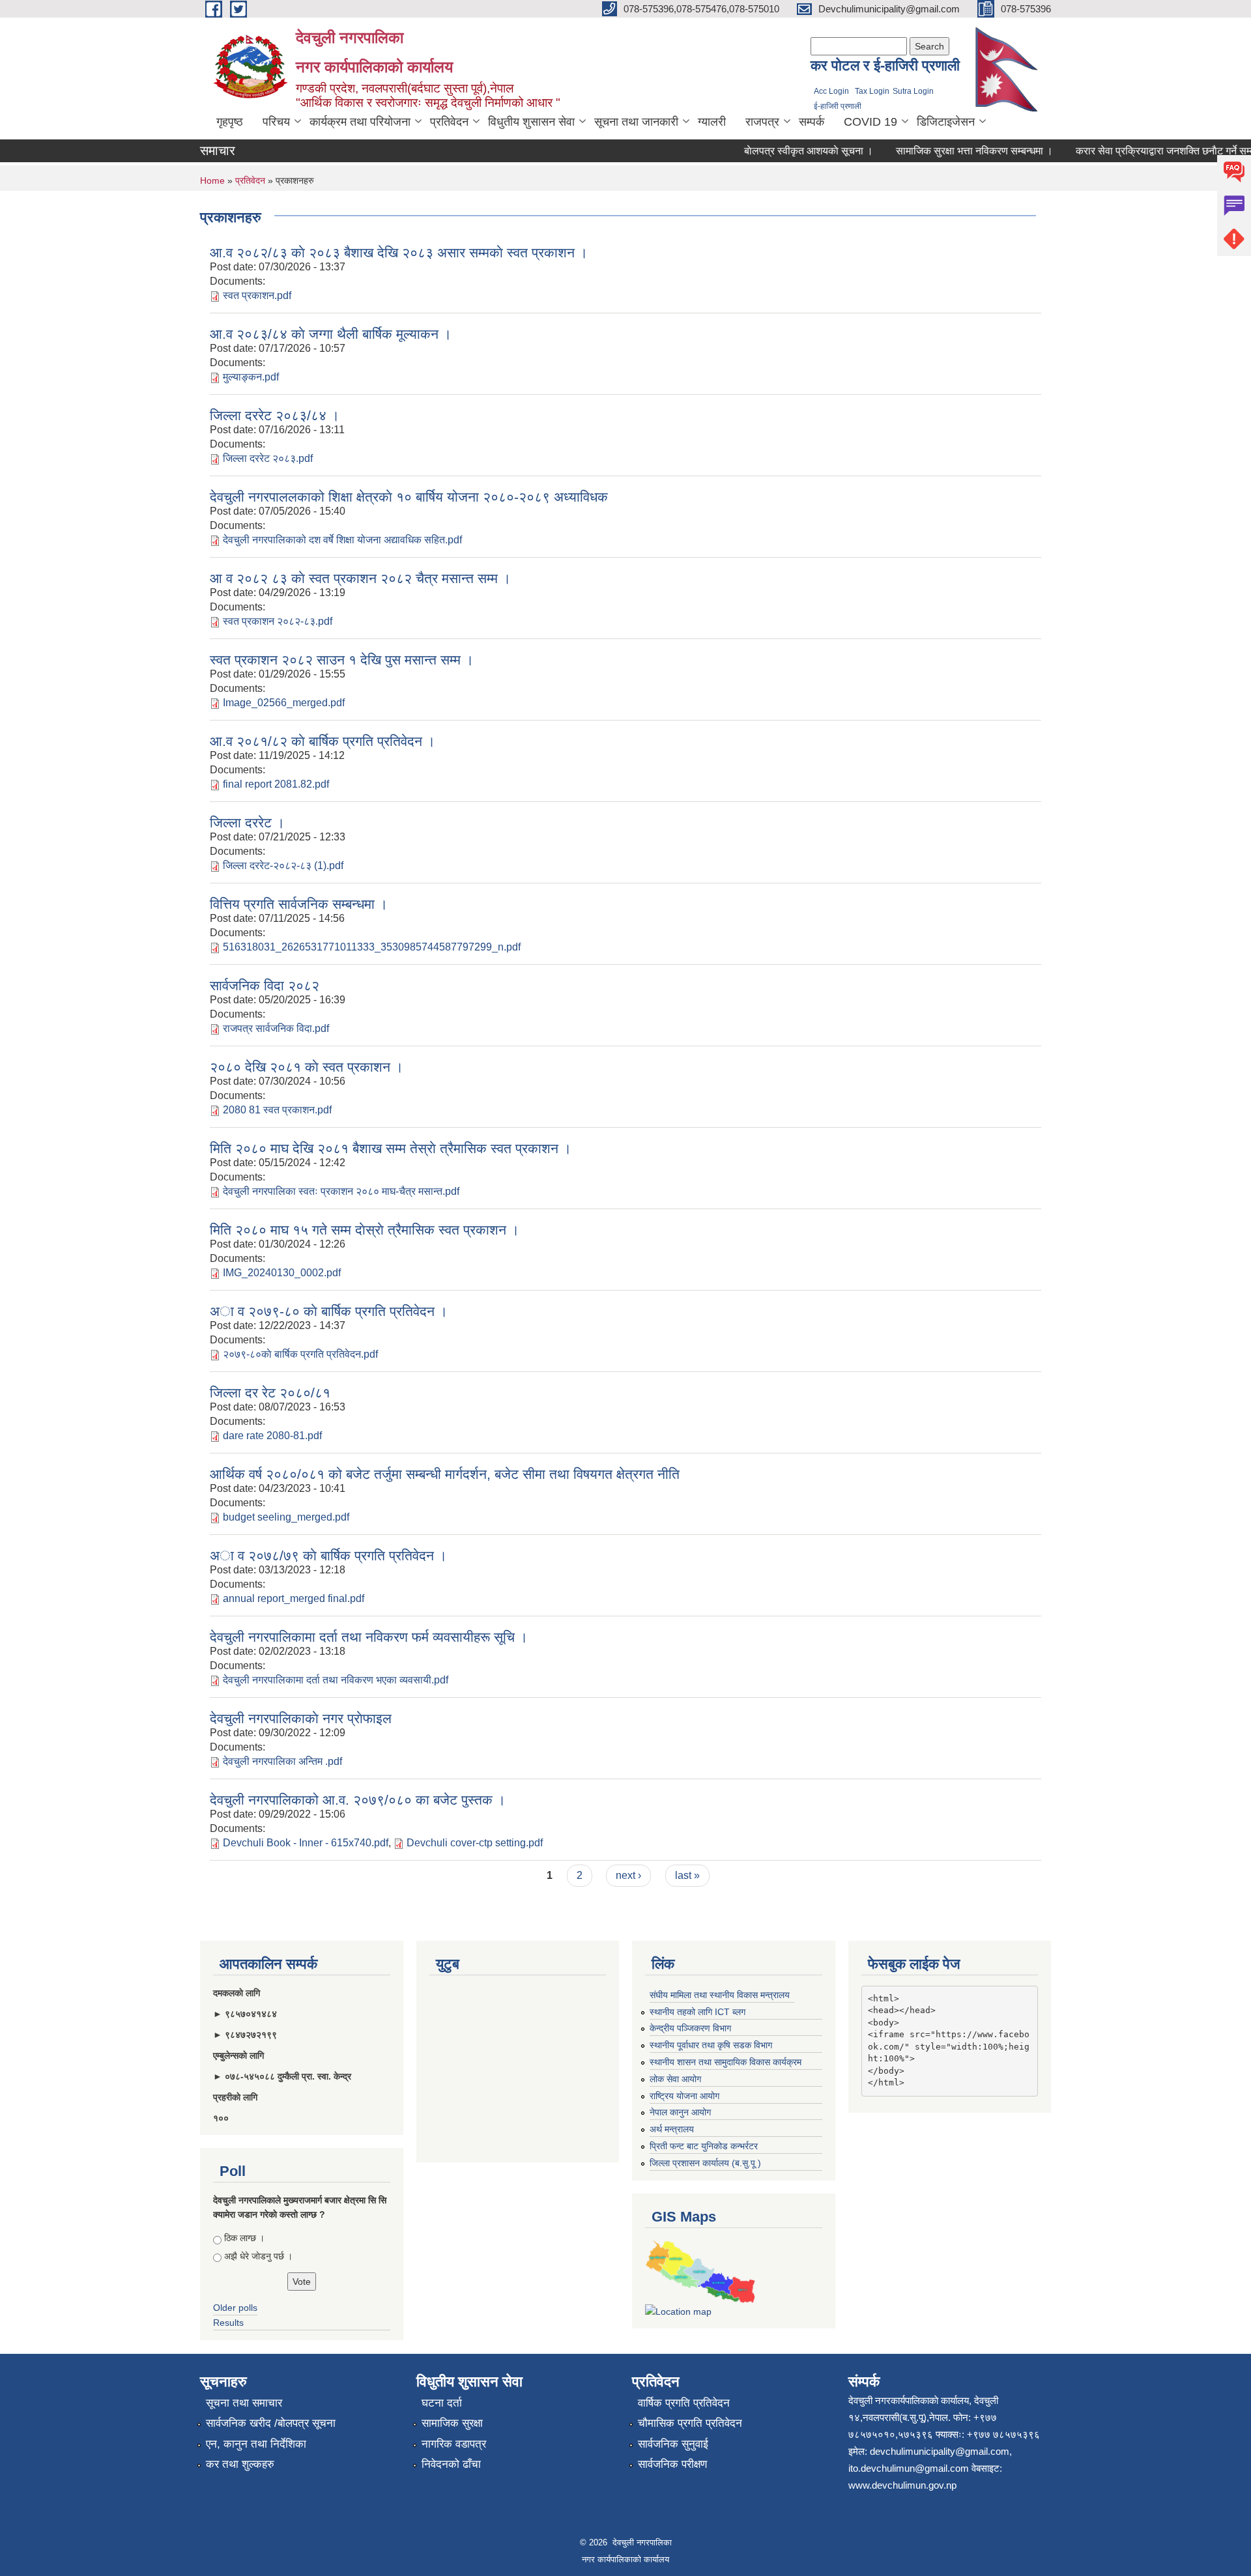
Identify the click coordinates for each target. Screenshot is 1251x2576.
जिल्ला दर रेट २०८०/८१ (270, 1393)
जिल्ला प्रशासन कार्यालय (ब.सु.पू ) (705, 2163)
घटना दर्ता (442, 2403)
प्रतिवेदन (449, 122)
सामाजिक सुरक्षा (452, 2423)
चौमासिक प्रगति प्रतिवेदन (690, 2423)
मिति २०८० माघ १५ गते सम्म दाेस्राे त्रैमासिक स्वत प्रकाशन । (365, 1230)
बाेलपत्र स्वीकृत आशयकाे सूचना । (782, 151)
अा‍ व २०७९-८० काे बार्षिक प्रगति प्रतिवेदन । (329, 1311)
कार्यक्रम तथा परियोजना (360, 122)
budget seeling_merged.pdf (286, 1517)
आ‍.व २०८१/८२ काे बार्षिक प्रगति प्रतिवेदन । (323, 741)
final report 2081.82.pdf (276, 784)
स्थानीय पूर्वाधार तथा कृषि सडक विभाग (711, 2045)
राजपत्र (762, 122)
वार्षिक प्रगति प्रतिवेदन (684, 2403)
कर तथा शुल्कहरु (240, 2464)
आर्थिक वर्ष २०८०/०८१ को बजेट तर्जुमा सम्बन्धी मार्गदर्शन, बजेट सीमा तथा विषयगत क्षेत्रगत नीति (445, 1474)
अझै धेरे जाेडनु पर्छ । (258, 2256)
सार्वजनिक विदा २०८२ (265, 985)
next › (628, 1875)
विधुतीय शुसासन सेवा (531, 122)
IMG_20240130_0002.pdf (282, 1273)
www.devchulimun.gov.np (902, 2485)
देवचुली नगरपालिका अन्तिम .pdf (282, 1761)
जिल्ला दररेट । (247, 823)
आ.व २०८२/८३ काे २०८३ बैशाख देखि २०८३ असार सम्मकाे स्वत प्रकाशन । (399, 252)
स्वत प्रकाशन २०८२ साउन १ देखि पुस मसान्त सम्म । (342, 660)
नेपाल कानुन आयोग (680, 2112)
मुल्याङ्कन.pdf (251, 377)
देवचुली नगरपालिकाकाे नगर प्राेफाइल (301, 1718)
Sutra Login (913, 91)
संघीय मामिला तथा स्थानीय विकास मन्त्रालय (720, 1995)
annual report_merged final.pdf (294, 1598)
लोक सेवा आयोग (675, 2079)
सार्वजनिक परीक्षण (672, 2464)
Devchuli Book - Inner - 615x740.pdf (306, 1843)
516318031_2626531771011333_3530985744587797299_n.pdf (372, 947)
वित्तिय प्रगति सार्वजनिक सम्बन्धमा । (299, 904)
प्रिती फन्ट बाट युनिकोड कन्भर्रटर (704, 2146)
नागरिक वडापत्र (454, 2444)
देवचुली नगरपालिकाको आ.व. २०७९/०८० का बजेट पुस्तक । (358, 1800)
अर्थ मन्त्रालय (672, 2129)
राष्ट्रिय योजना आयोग (684, 2096)
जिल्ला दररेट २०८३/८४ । (275, 415)
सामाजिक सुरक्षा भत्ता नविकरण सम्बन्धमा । (948, 151)
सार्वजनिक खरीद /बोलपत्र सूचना (271, 2423)
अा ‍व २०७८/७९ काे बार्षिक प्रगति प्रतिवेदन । (328, 1555)
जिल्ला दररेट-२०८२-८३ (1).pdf (283, 866)
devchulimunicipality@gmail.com (940, 2451)
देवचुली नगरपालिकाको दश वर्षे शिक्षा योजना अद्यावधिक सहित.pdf (342, 540)
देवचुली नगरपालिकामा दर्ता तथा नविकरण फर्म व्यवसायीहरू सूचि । (369, 1637)
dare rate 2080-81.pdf (272, 1436)
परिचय (276, 122)
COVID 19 (870, 122)
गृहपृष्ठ (230, 122)
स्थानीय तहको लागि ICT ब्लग (697, 2012)
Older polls (235, 2308)
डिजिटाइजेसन (946, 122)
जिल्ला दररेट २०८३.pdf (268, 458)
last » (687, 1875)
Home (212, 180)
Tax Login (872, 91)
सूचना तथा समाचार (244, 2403)
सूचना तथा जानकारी (636, 122)
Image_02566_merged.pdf (284, 703)
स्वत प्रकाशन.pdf (257, 295)
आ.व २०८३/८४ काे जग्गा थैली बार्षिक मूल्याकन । (331, 334)
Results (228, 2323)
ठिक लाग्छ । (244, 2238)
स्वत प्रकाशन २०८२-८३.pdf (278, 621)
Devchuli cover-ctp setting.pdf (475, 1843)
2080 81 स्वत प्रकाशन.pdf (277, 1110)
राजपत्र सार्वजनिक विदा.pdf (276, 1028)
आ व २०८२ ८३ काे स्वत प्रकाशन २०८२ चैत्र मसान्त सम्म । (360, 578)
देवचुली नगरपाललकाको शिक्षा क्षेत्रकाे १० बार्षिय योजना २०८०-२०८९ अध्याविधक (409, 497)
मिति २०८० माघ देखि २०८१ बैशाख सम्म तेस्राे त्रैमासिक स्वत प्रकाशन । (391, 1148)
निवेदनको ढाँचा (451, 2464)
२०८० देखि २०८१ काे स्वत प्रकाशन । (307, 1067)
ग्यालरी (712, 122)
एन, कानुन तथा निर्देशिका (256, 2444)
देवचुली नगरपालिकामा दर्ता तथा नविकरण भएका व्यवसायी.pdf (336, 1680)
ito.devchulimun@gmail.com (909, 2468)
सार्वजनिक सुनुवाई (673, 2444)
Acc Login (831, 91)
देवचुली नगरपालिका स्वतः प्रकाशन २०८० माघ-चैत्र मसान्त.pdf (341, 1191)
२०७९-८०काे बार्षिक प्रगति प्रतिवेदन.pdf (300, 1354)
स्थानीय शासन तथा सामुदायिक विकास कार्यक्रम (726, 2062)
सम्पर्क (812, 122)
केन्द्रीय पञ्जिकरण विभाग (690, 2028)
